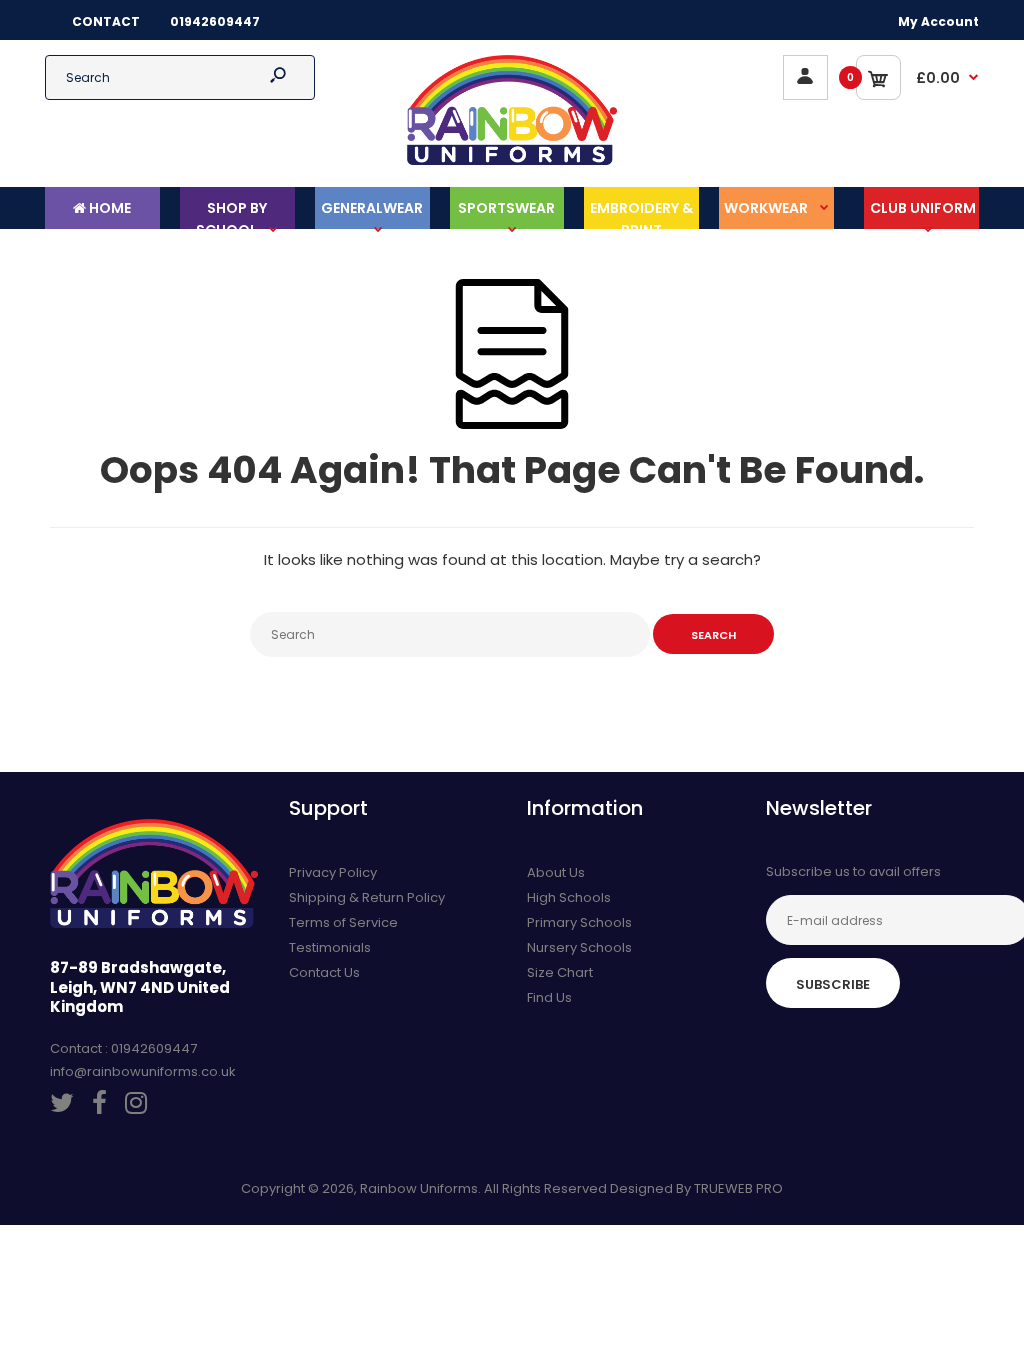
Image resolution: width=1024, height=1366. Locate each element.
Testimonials (330, 947)
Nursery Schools (579, 947)
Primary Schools (579, 922)
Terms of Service (343, 922)
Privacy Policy (333, 872)
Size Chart (560, 972)
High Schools (569, 897)
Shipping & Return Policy (367, 897)
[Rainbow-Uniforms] (512, 160)
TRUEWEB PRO (738, 1188)
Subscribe (833, 984)
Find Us (549, 997)
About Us (556, 872)
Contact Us (324, 972)
